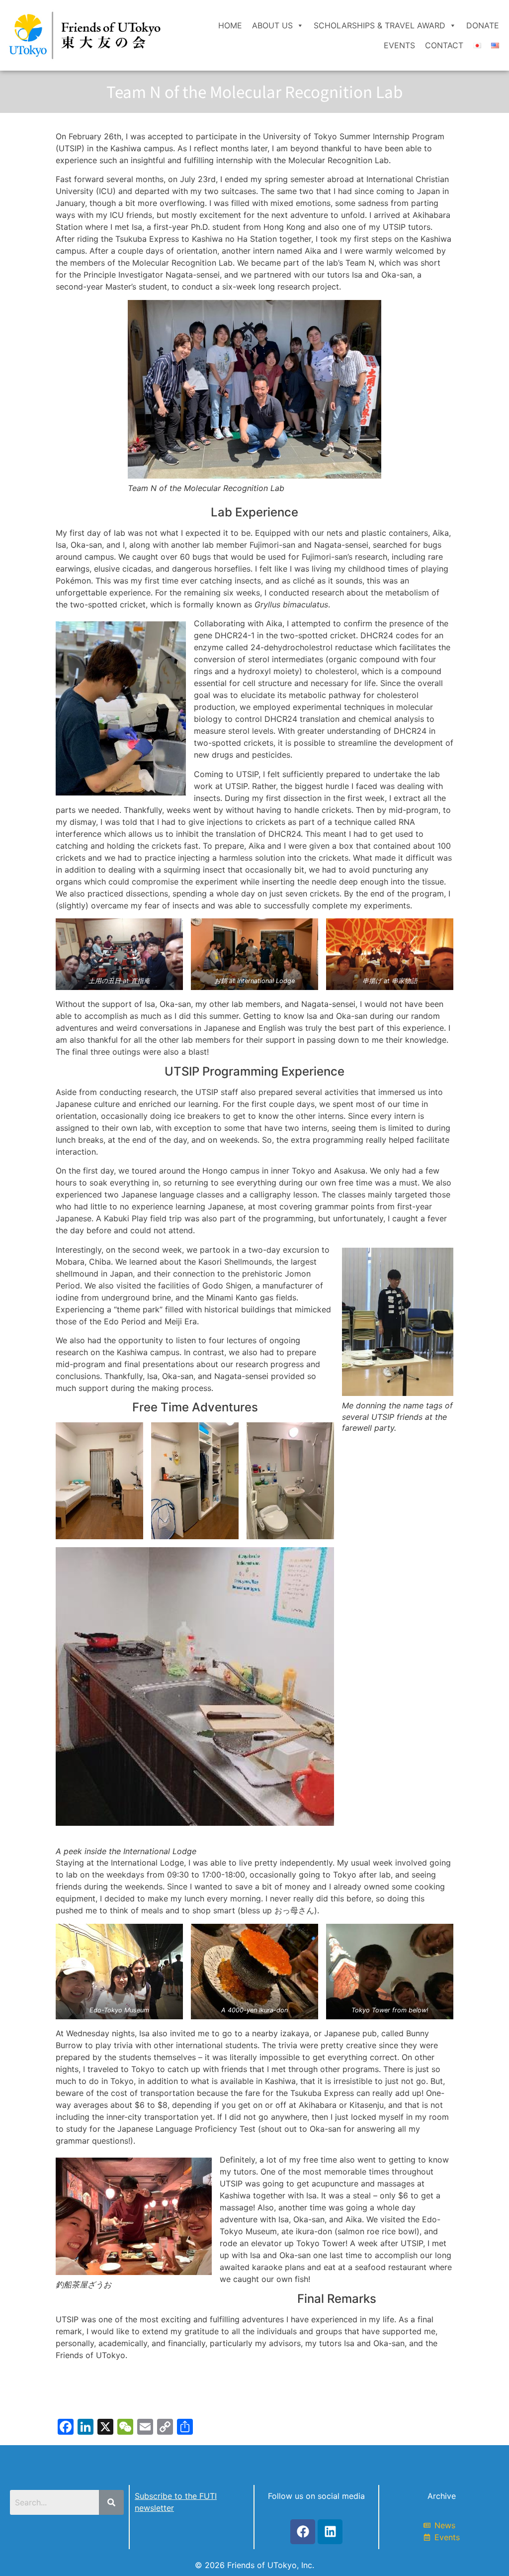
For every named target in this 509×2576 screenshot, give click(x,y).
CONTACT (444, 45)
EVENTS (399, 45)
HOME (230, 25)
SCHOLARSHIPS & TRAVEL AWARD (380, 25)
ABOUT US (272, 25)
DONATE (483, 25)
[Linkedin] (330, 2532)
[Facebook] (303, 2532)
